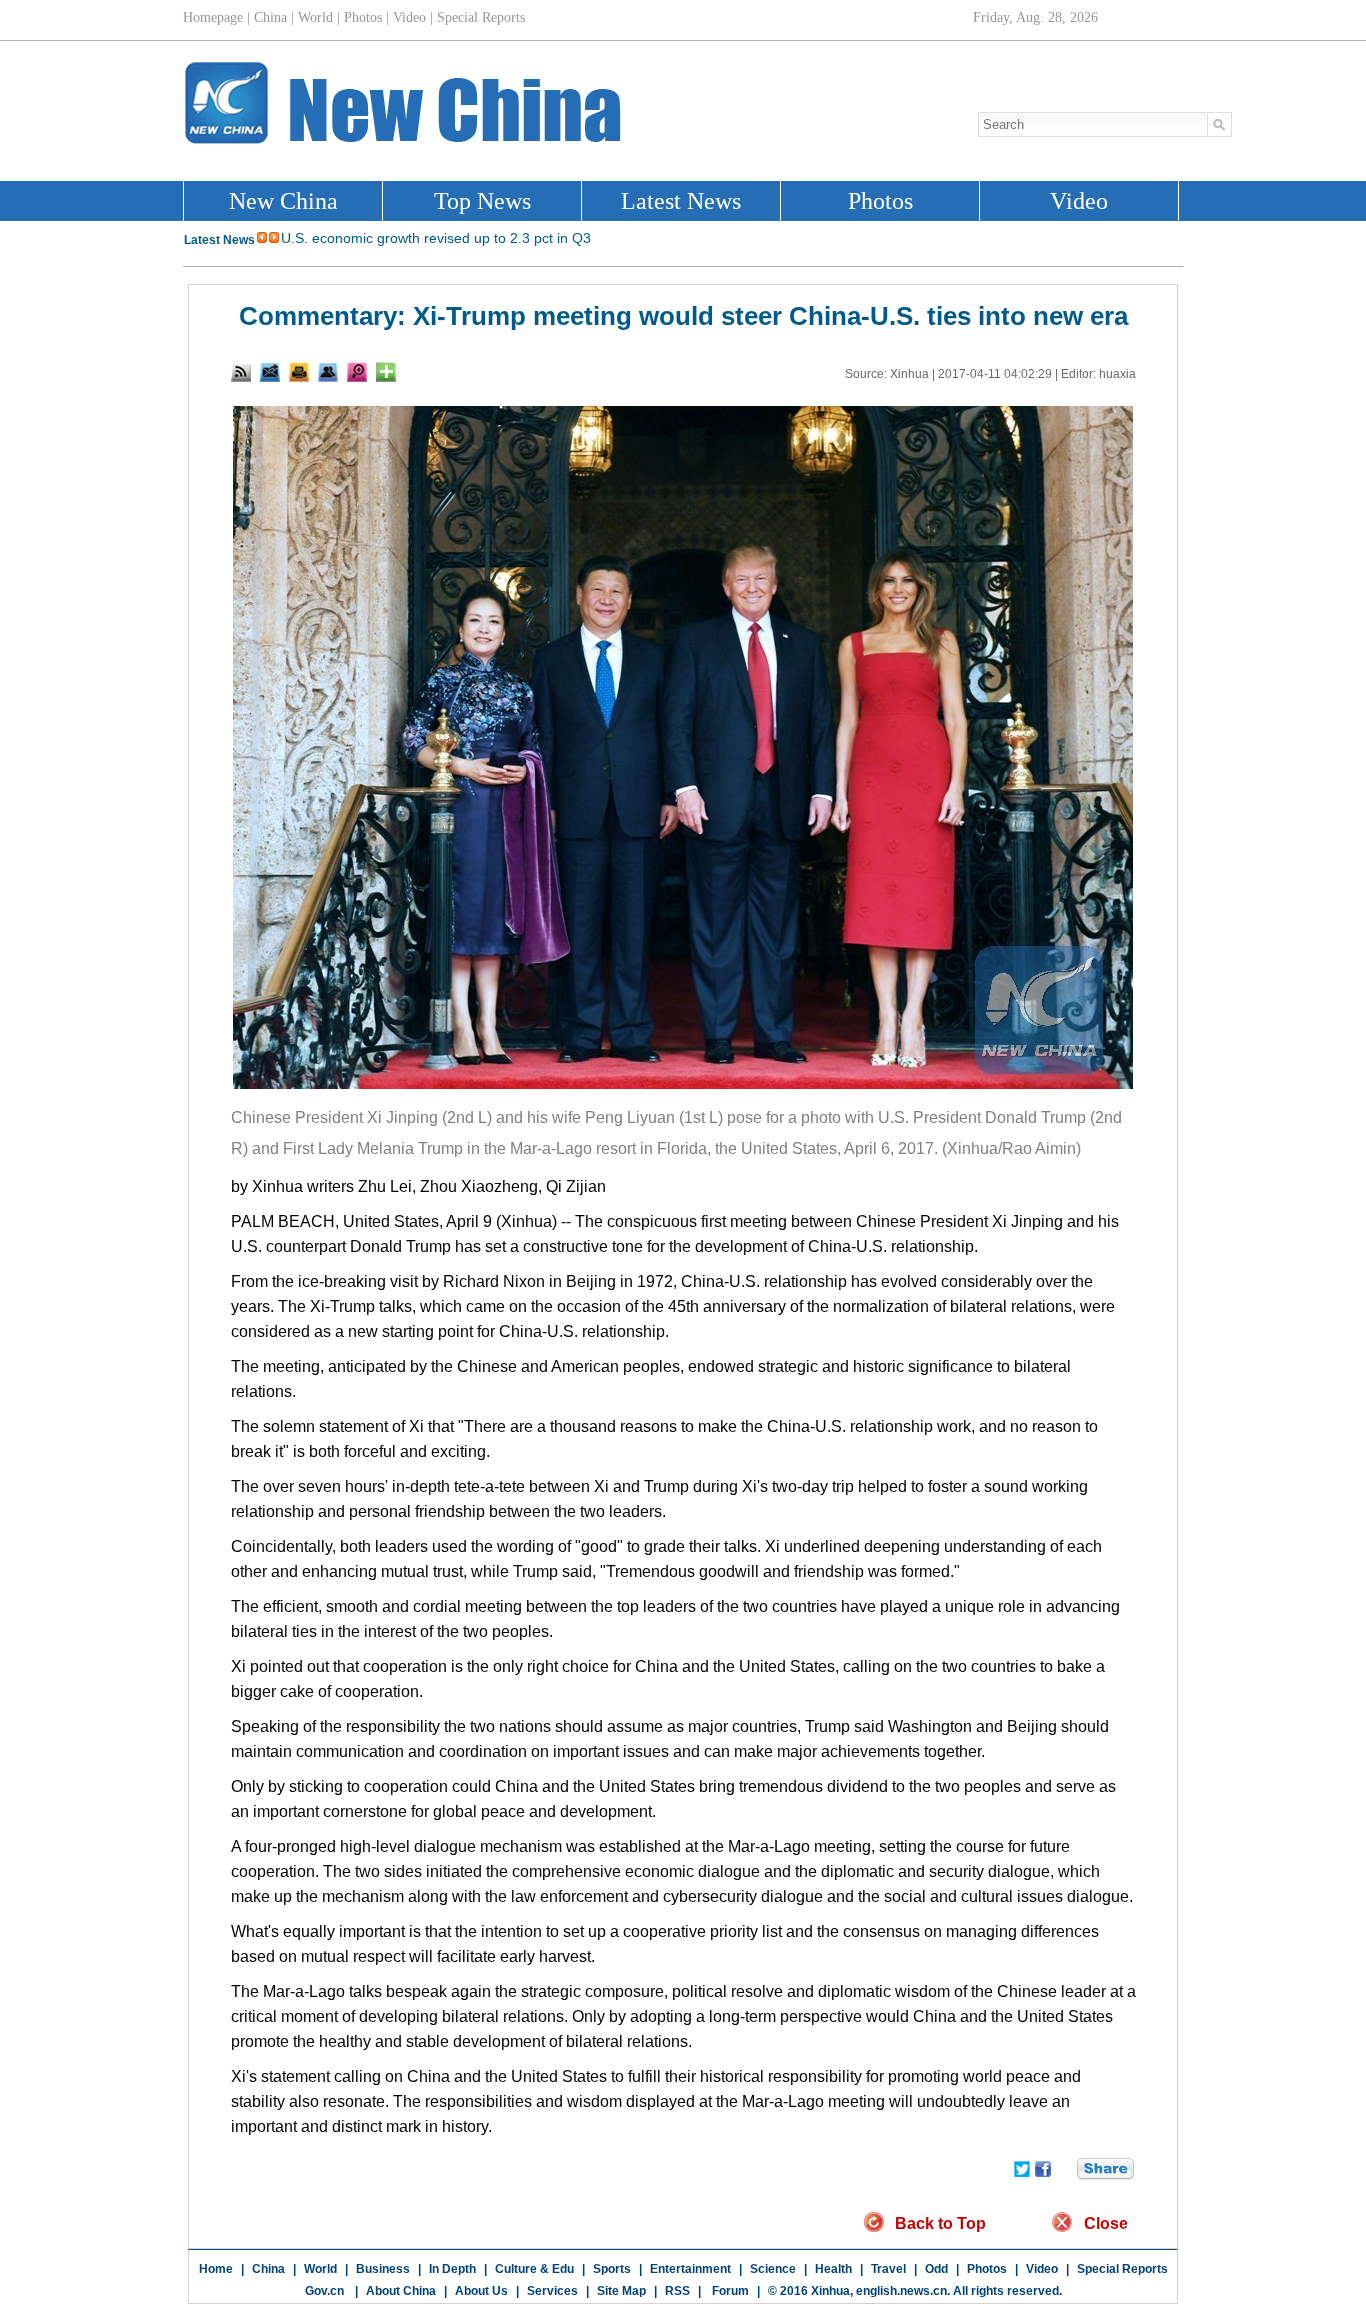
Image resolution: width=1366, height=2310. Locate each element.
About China (401, 2291)
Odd (936, 2269)
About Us (481, 2291)
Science (773, 2269)
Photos (987, 2269)
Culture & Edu (534, 2269)
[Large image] (357, 372)
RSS (677, 2291)
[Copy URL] (328, 372)
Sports (612, 2269)
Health (833, 2269)
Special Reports (1122, 2269)
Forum (729, 2291)
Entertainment (690, 2269)
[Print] (299, 372)
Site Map (621, 2291)
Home (216, 2269)
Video (1042, 2269)
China (268, 2269)
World (320, 2269)
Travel (888, 2269)
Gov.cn (324, 2291)
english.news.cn (901, 2291)
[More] (386, 372)
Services (552, 2291)
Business (383, 2269)
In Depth (452, 2269)
